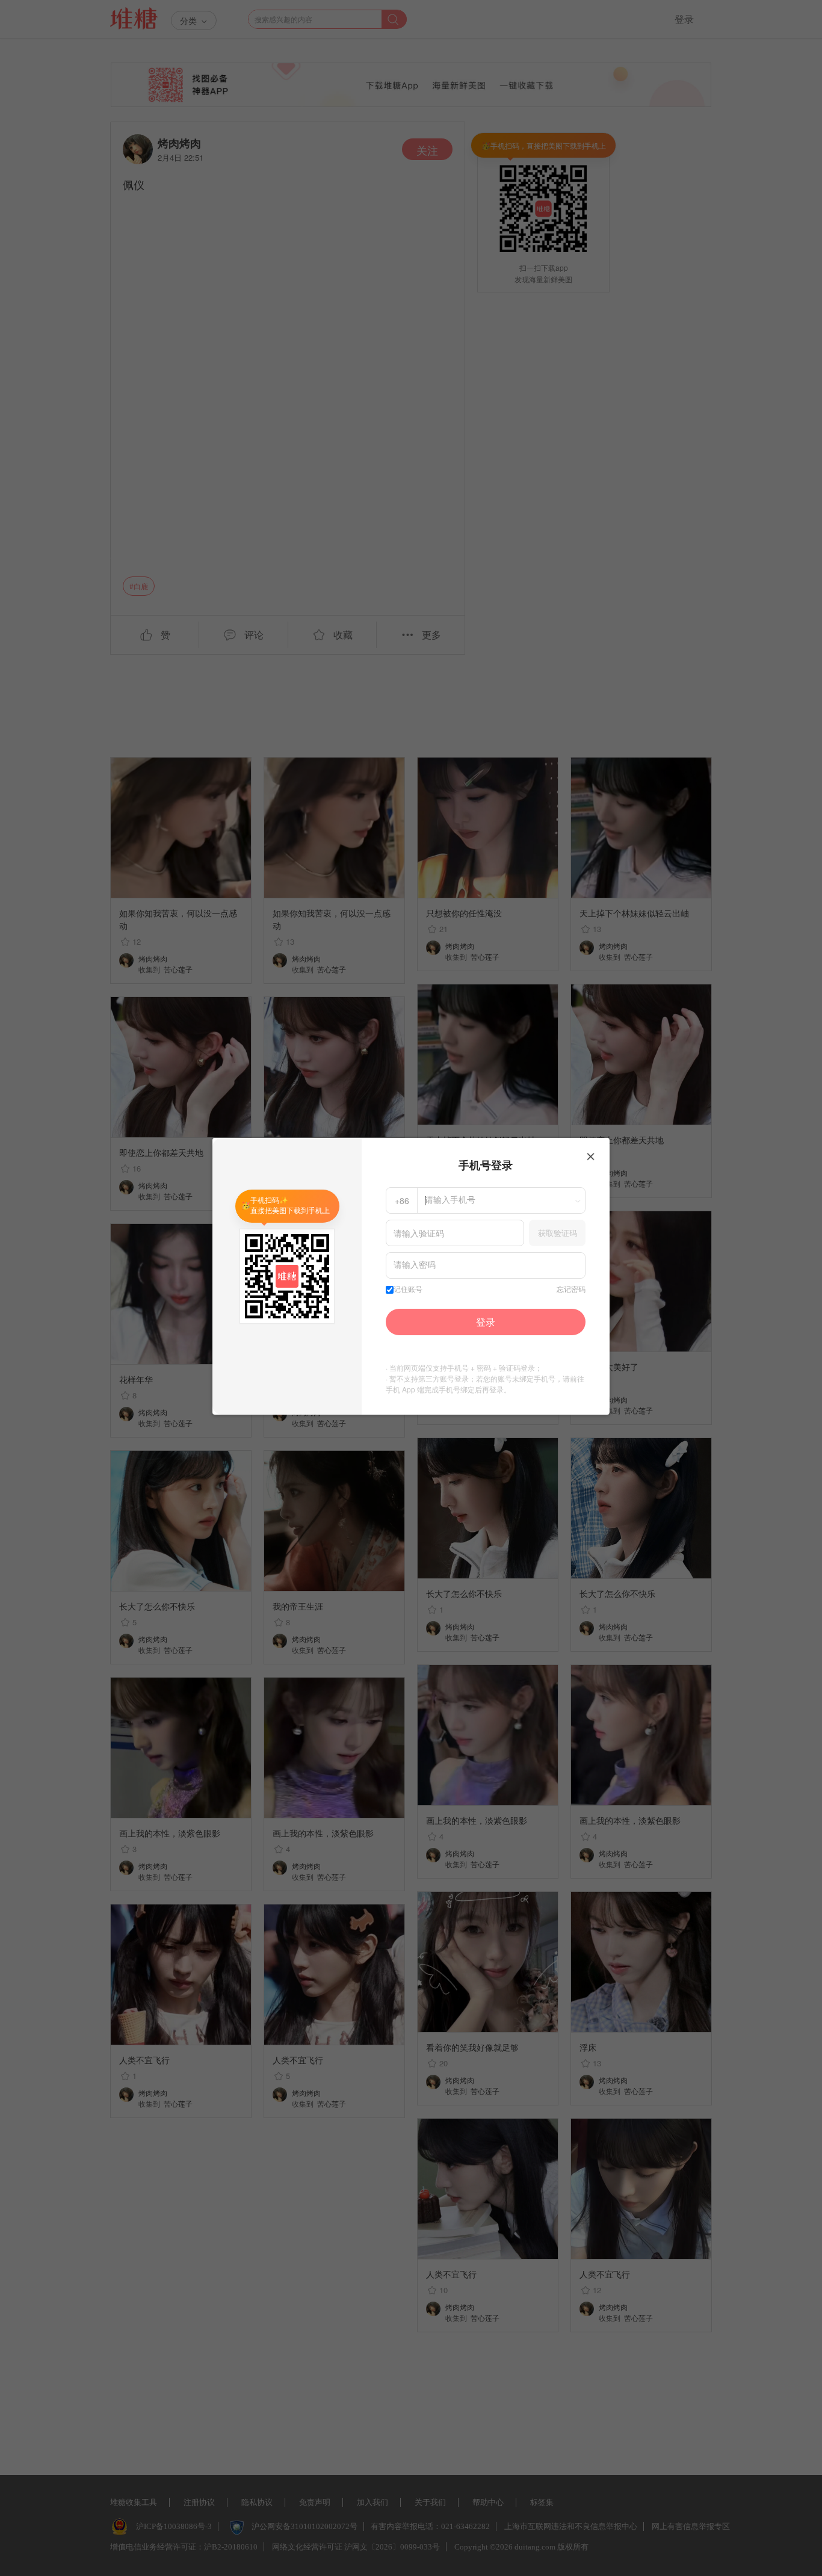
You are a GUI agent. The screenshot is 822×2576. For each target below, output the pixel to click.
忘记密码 (571, 1290)
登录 (486, 1322)
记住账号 (408, 1290)
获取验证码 (558, 1233)
